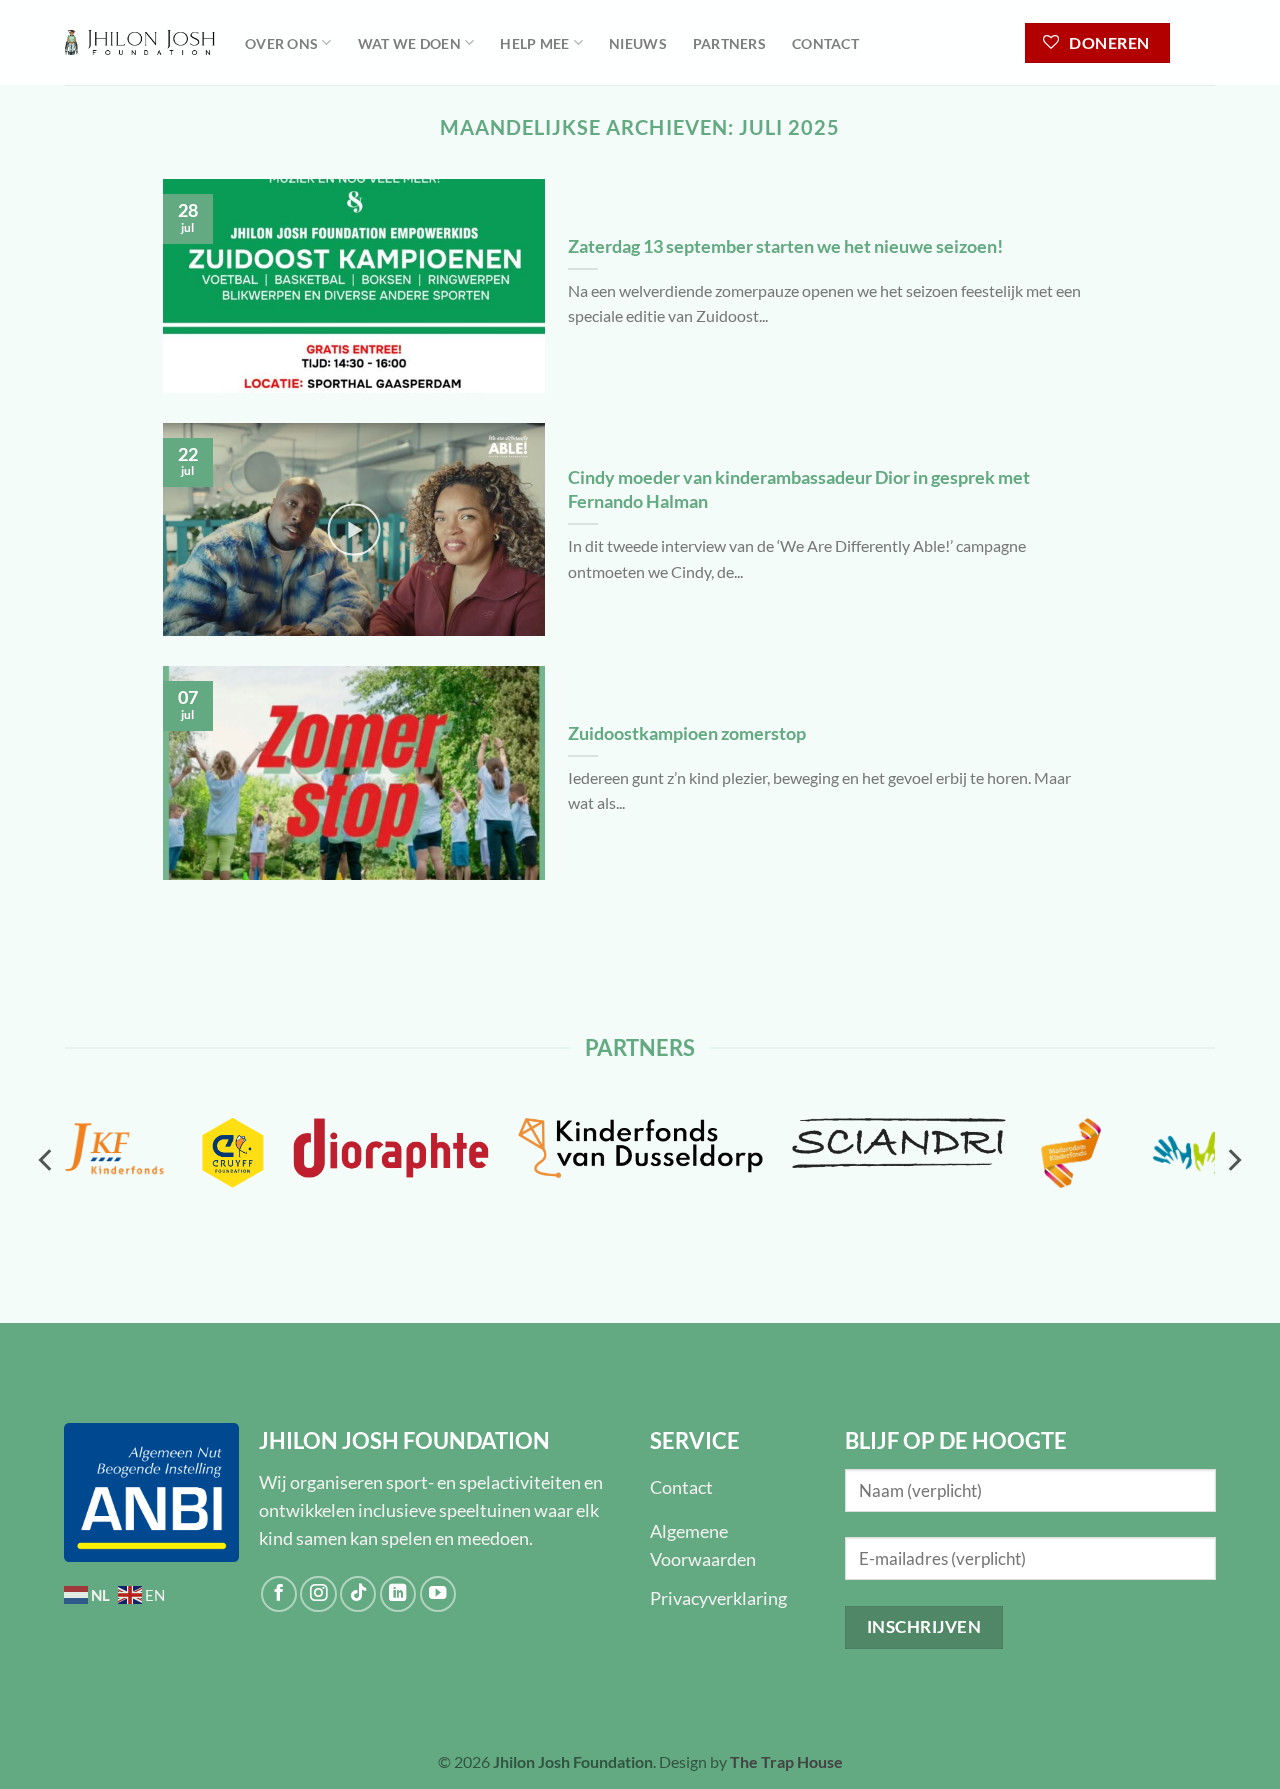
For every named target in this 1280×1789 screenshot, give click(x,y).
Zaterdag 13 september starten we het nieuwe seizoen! (785, 246)
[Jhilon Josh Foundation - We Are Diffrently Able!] (140, 43)
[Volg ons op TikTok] (358, 1594)
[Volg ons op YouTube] (438, 1594)
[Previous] (47, 1160)
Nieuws (638, 43)
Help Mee (534, 43)
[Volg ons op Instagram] (318, 1594)
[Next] (1233, 1160)
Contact (825, 43)
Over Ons (281, 43)
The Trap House (786, 1761)
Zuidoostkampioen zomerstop (687, 733)
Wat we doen (409, 43)
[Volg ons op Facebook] (279, 1594)
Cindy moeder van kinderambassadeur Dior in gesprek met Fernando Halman (799, 489)
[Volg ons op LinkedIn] (398, 1594)
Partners (729, 43)
